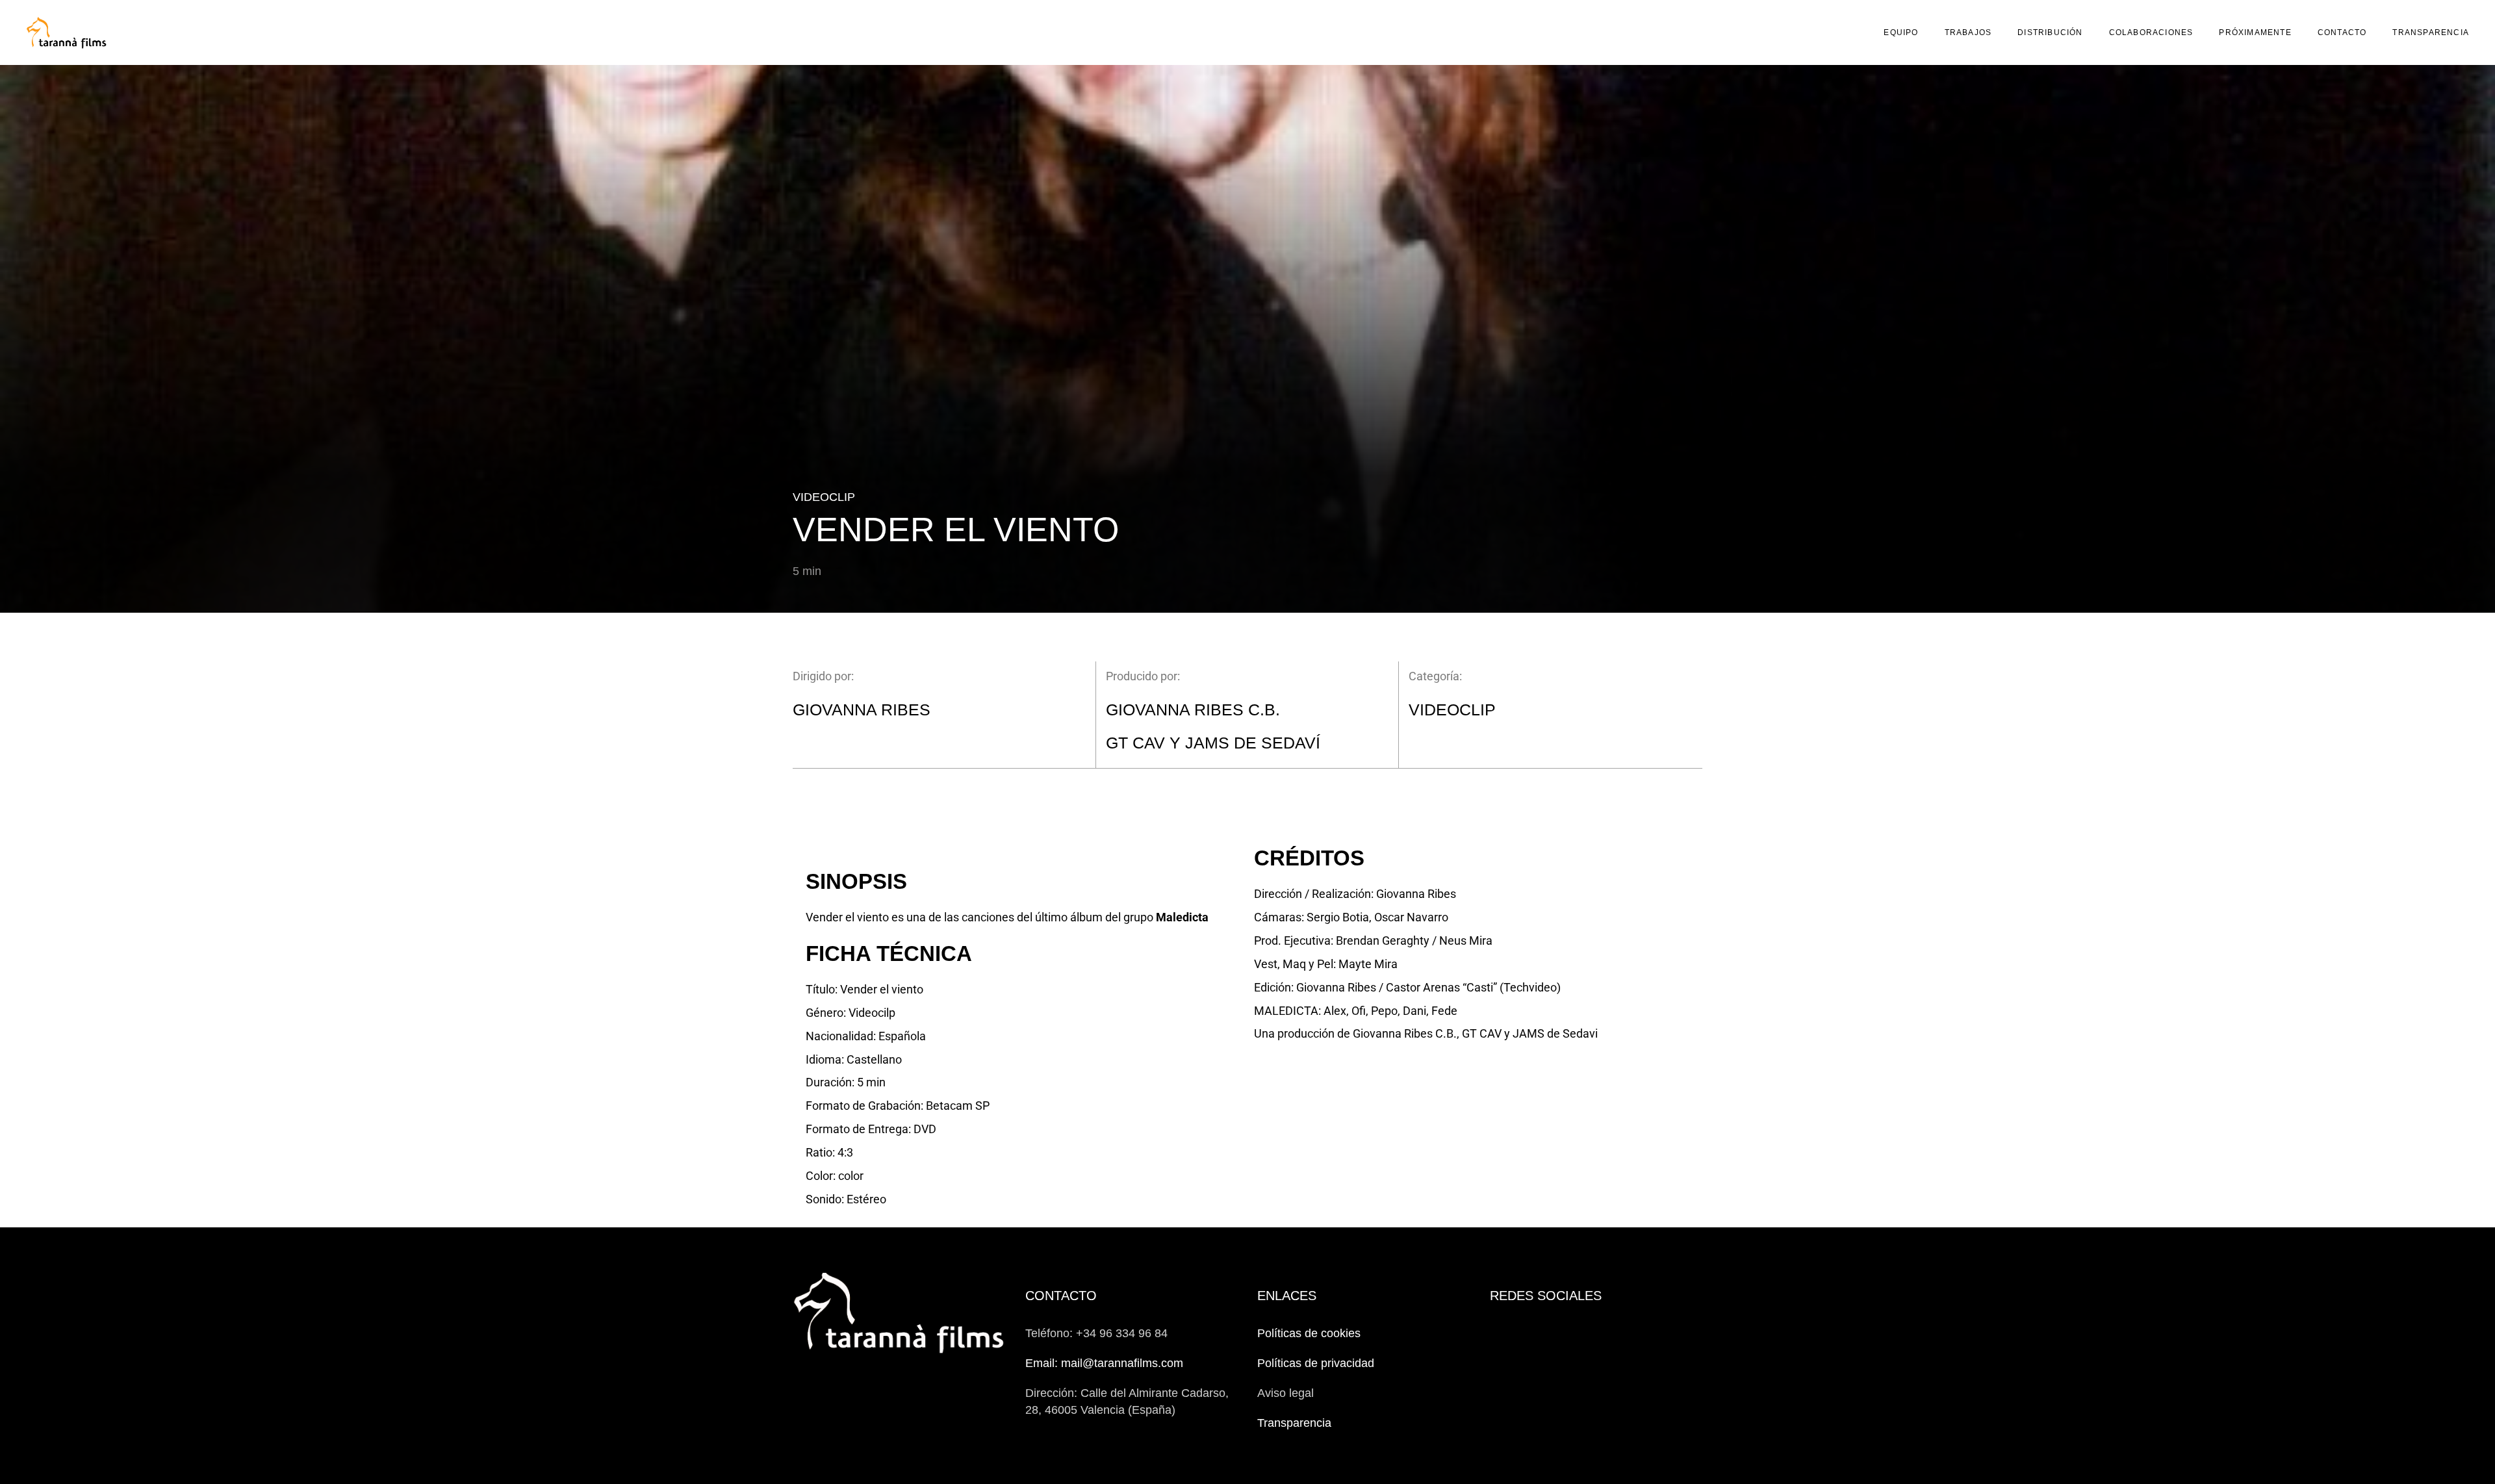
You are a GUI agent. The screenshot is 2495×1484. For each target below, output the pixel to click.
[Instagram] (1524, 1333)
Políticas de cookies (1309, 1333)
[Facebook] (1498, 1333)
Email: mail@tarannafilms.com (1104, 1363)
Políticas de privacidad (1316, 1363)
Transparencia (1294, 1423)
